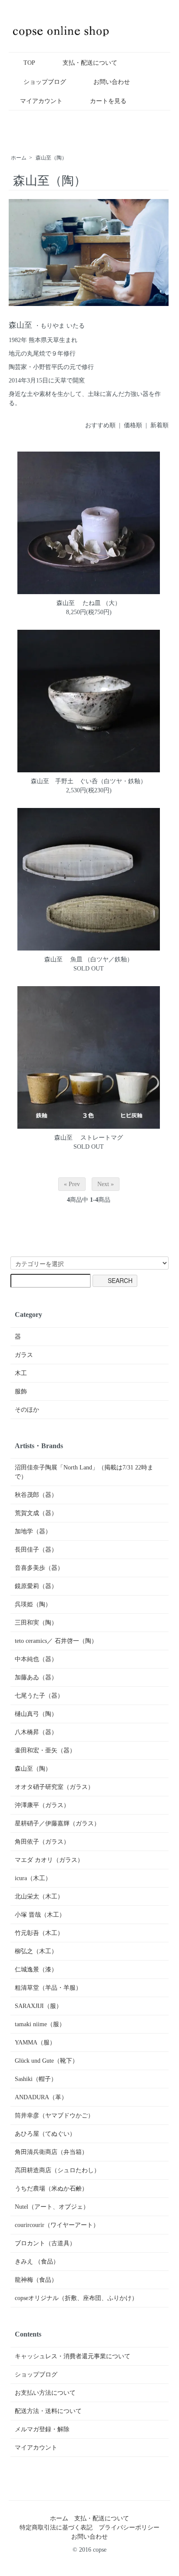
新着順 (159, 425)
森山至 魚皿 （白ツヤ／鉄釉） (89, 959)
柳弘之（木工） (36, 1951)
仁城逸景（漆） (36, 1969)
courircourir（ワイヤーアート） (57, 2225)
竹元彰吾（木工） (39, 1933)
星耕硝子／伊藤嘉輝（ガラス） (57, 1823)
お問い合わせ (112, 82)
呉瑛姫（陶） (33, 1604)
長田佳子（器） (36, 1550)
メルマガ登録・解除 (42, 2429)
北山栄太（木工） (39, 1896)
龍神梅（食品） (36, 2280)
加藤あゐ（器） (36, 1677)
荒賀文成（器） (36, 1513)
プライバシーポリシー (129, 2528)
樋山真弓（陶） (36, 1714)
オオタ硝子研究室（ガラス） (54, 1787)
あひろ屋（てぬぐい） (45, 2134)
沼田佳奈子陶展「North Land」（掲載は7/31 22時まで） (84, 1472)
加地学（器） (33, 1531)
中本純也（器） (36, 1659)
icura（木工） (33, 1878)
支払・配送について (90, 63)
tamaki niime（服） (40, 2024)
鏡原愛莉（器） (36, 1586)
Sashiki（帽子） (36, 2079)
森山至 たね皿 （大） (89, 603)
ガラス (24, 1355)
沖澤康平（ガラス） (42, 1805)
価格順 (133, 425)
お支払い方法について (45, 2393)
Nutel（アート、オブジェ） (52, 2207)
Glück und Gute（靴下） (46, 2061)
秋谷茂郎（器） (36, 1495)
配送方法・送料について (48, 2411)
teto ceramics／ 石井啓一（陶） (56, 1641)
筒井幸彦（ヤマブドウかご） (54, 2116)
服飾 (21, 1391)
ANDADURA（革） (41, 2097)
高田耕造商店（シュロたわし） (57, 2170)
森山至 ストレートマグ (89, 1138)
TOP (29, 63)
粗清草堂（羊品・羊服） (48, 1988)
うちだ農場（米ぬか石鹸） (51, 2189)
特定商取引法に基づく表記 (56, 2528)
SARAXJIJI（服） (38, 2006)
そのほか (27, 1410)
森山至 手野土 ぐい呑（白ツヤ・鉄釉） (89, 781)
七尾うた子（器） (39, 1696)
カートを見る (108, 101)
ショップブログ (45, 82)
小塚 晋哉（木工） (40, 1915)
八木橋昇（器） (36, 1732)
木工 (21, 1373)
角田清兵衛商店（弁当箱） (51, 2152)
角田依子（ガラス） (42, 1842)
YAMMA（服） (35, 2043)
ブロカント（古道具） (45, 2243)
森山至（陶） (51, 158)
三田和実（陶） (36, 1623)
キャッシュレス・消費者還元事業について (73, 2356)
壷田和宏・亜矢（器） (45, 1750)
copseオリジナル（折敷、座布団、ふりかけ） (76, 2298)
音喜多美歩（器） (39, 1568)
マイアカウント (41, 101)
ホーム (19, 158)
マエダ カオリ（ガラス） (49, 1860)
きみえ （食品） (37, 2262)
